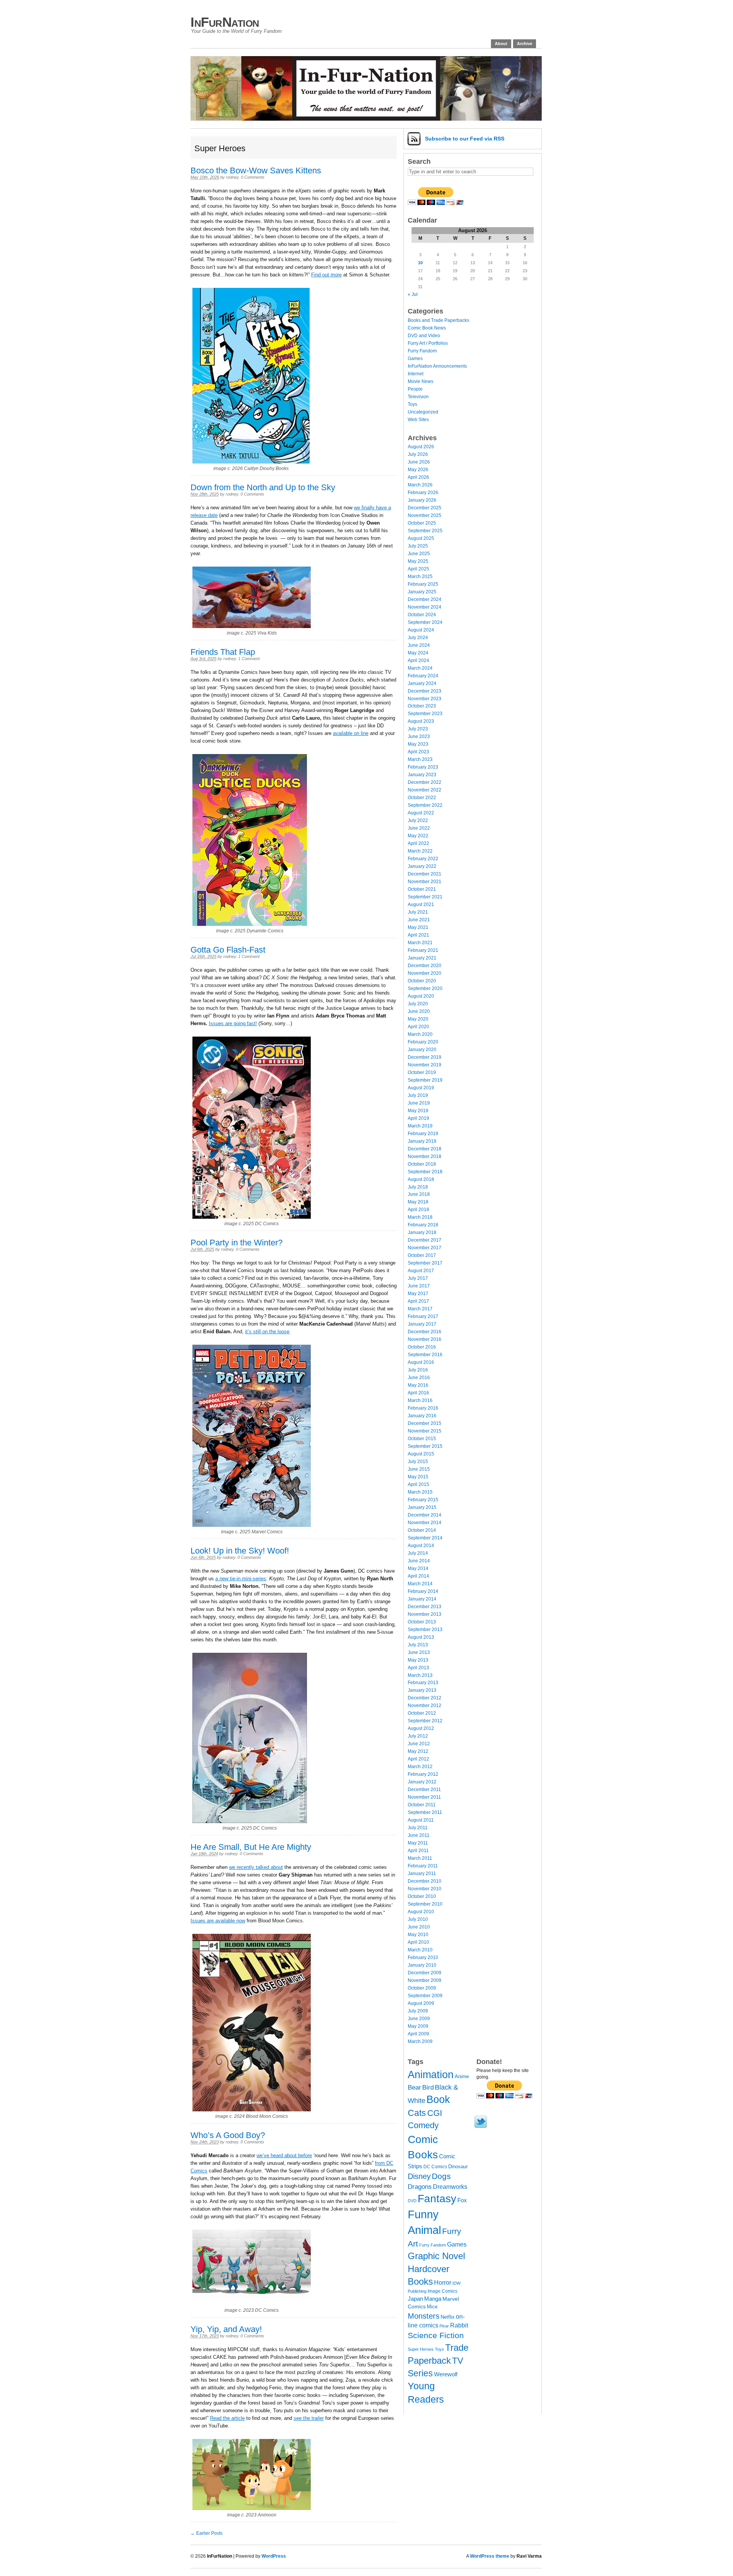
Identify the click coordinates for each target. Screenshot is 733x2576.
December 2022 (425, 782)
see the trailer (309, 2418)
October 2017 (422, 1255)
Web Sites (418, 420)
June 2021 (419, 920)
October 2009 (422, 1988)
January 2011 (422, 1873)
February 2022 (423, 859)
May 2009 (418, 2026)
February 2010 (423, 1957)
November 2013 (425, 1614)
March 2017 (420, 1309)
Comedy (423, 2125)
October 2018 (422, 1164)
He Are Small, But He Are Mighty (251, 1847)
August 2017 (421, 1271)
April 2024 (418, 661)
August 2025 (421, 538)
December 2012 (425, 1698)
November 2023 (425, 699)
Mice (432, 2307)
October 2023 (422, 706)
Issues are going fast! (233, 1023)
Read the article (227, 2418)
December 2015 (425, 1423)
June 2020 (419, 1011)
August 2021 (421, 904)
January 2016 (422, 1416)
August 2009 (421, 2003)
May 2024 (418, 653)
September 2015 (425, 1446)
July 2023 (418, 729)
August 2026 (421, 447)
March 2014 (420, 1584)
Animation (431, 2075)
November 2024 (425, 607)
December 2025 (425, 508)
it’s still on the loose (267, 1332)
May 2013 (418, 1660)
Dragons (420, 2187)
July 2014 (418, 1553)
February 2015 (423, 1500)
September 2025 (425, 531)
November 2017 (425, 1248)
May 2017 (418, 1294)
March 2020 (420, 1034)
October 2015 (422, 1439)
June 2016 (419, 1378)
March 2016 (420, 1400)
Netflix (448, 2317)
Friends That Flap (223, 652)
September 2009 (425, 1996)
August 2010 (421, 1912)
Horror (443, 2283)
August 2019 (421, 1088)
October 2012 (422, 1713)
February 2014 (423, 1591)
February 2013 (423, 1683)
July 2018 (418, 1187)
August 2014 (421, 1546)
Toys (413, 404)
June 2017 (419, 1286)
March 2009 (420, 2041)
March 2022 (420, 851)
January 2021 (422, 958)
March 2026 (420, 485)
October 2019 (422, 1072)
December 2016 (425, 1332)
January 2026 (422, 500)
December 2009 (425, 1973)
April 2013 (418, 1668)
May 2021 (418, 927)
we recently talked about (256, 1867)
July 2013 (418, 1645)
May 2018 (418, 1202)
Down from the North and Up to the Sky (263, 487)
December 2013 (425, 1607)
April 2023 (418, 752)
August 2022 (421, 813)
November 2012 (425, 1705)
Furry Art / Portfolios (428, 343)
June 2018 (419, 1194)
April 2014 (418, 1576)
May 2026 (418, 470)
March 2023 (420, 759)
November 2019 (425, 1065)
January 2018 (422, 1232)
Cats (417, 2113)
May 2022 (418, 836)
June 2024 (419, 645)
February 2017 (423, 1316)
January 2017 (422, 1324)
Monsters (424, 2316)
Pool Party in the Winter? (237, 1243)
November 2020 (425, 973)
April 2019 (418, 1118)
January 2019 (422, 1141)
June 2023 (419, 736)
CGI (435, 2113)
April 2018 (418, 1210)
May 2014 (418, 1568)
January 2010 (422, 1965)
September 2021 (425, 897)
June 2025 (419, 554)
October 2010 (422, 1896)
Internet (416, 374)
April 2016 (418, 1393)
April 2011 (418, 1851)
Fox (462, 2200)
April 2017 (418, 1301)
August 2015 (421, 1454)
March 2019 (420, 1126)
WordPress (274, 2556)
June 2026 (419, 462)
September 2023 (425, 714)
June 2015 (419, 1469)
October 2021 (422, 889)
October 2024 (422, 615)
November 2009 (425, 1980)
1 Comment (249, 659)
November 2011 (424, 1797)
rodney (232, 177)
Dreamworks (450, 2187)
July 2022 (418, 820)
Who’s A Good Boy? (228, 2135)
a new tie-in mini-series (241, 1579)
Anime (462, 2076)
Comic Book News (427, 328)
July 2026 (418, 454)
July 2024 (418, 638)
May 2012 (418, 1751)
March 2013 (420, 1675)
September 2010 (425, 1904)
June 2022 (419, 828)
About (501, 44)
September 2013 (425, 1630)
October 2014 (422, 1530)
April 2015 (418, 1484)
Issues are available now (218, 1921)
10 (420, 263)
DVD (412, 2201)
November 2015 (425, 1431)
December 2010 (425, 1881)
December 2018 (425, 1149)
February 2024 (423, 676)
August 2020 (421, 996)
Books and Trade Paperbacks (438, 320)
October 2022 (422, 798)
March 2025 (420, 577)
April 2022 (418, 843)
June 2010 (419, 1927)
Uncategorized (423, 412)
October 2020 (422, 981)
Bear (414, 2087)
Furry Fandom (422, 351)
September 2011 (425, 1812)
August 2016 (421, 1362)
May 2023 (418, 744)
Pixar (444, 2326)
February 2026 (423, 493)
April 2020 (418, 1027)
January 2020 (422, 1050)
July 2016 (418, 1370)
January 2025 (422, 592)
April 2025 (418, 569)
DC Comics (435, 2167)
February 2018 (423, 1225)
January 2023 (422, 775)
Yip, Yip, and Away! (226, 2329)
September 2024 (425, 622)
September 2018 (425, 1172)
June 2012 (419, 1744)
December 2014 (425, 1515)
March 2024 (420, 668)
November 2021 (425, 882)
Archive (525, 44)
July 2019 (418, 1095)
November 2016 (425, 1339)
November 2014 (425, 1523)
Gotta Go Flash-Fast (228, 950)
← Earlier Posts (207, 2533)
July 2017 (418, 1278)
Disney (419, 2176)
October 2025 (422, 523)
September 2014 (425, 1538)
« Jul (413, 294)
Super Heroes (421, 2349)
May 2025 (418, 561)
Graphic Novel (436, 2256)
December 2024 (425, 599)
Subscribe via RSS (465, 139)
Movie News (421, 381)
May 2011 (418, 1843)
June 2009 (419, 2019)
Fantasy (437, 2199)
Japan (415, 2299)
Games (415, 359)
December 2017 (425, 1240)
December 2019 (425, 1057)
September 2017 (425, 1263)
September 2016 (425, 1355)
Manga (433, 2299)
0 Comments (253, 177)
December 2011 (424, 1789)
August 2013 (421, 1637)
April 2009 (418, 2034)
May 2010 (418, 1935)
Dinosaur (458, 2167)
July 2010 (418, 1919)
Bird (428, 2087)
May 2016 (418, 1385)
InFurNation (225, 22)
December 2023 (425, 691)
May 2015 (418, 1477)
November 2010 (425, 1889)
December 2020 (425, 966)
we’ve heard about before (284, 2155)
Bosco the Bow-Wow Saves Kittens (256, 170)
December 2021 (425, 874)
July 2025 (418, 546)
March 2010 (420, 1950)
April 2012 (418, 1759)
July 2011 (418, 1828)
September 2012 (425, 1721)
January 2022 (422, 866)
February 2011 (423, 1866)
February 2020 (423, 1042)
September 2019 (425, 1080)
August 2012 (421, 1728)
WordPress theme (490, 2556)
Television (418, 397)
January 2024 (422, 683)
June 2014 (419, 1561)
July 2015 (418, 1462)
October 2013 (422, 1622)
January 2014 (422, 1599)
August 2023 (421, 721)
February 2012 (423, 1774)
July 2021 (418, 912)
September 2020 (425, 988)
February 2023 (423, 767)
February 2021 (423, 950)
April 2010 (418, 1942)
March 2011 (420, 1858)
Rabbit (459, 2325)
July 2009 (418, 2011)
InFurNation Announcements (437, 366)
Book (438, 2100)
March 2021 (420, 943)
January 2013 (422, 1690)
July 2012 (418, 1736)
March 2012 (420, 1767)
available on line (351, 733)
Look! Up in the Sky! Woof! (240, 1551)
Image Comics (442, 2291)
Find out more (326, 275)
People (415, 389)
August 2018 (421, 1179)
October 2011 (422, 1805)
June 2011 (419, 1835)
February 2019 (423, 1134)
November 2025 (425, 515)
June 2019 (419, 1103)
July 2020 (418, 1004)
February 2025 (423, 584)
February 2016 (423, 1408)
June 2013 (419, 1652)
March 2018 (420, 1217)
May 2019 (418, 1111)
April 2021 (418, 935)
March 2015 (420, 1492)
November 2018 (425, 1156)
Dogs (441, 2176)
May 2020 (418, 1019)
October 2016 (422, 1347)
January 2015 (422, 1507)
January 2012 (422, 1782)
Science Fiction (436, 2335)
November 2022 (425, 790)
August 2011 (421, 1820)
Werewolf (446, 2374)
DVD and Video (424, 336)
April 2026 (418, 477)
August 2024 (421, 630)
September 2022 (425, 805)
